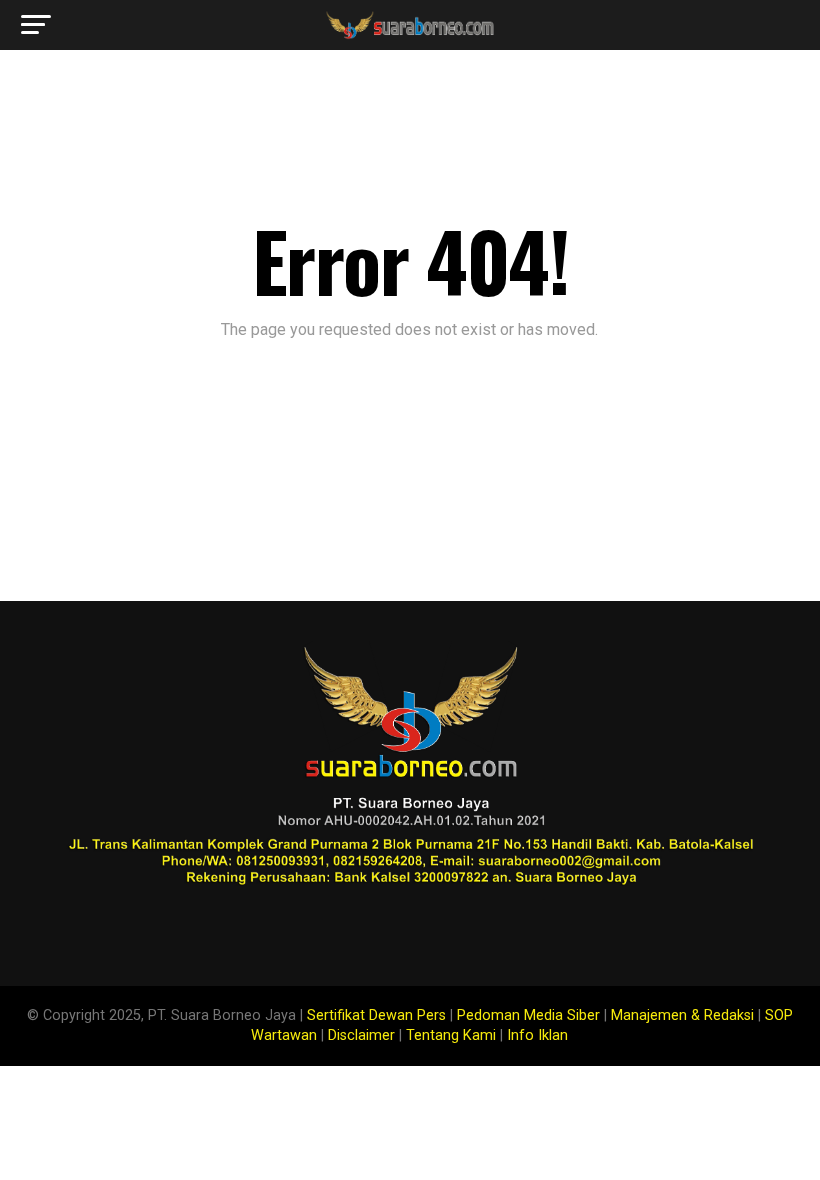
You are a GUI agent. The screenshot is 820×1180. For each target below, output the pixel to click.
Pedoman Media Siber (528, 1015)
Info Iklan (537, 1035)
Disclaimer (361, 1035)
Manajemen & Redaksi (682, 1015)
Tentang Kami (451, 1035)
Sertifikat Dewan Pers (376, 1015)
